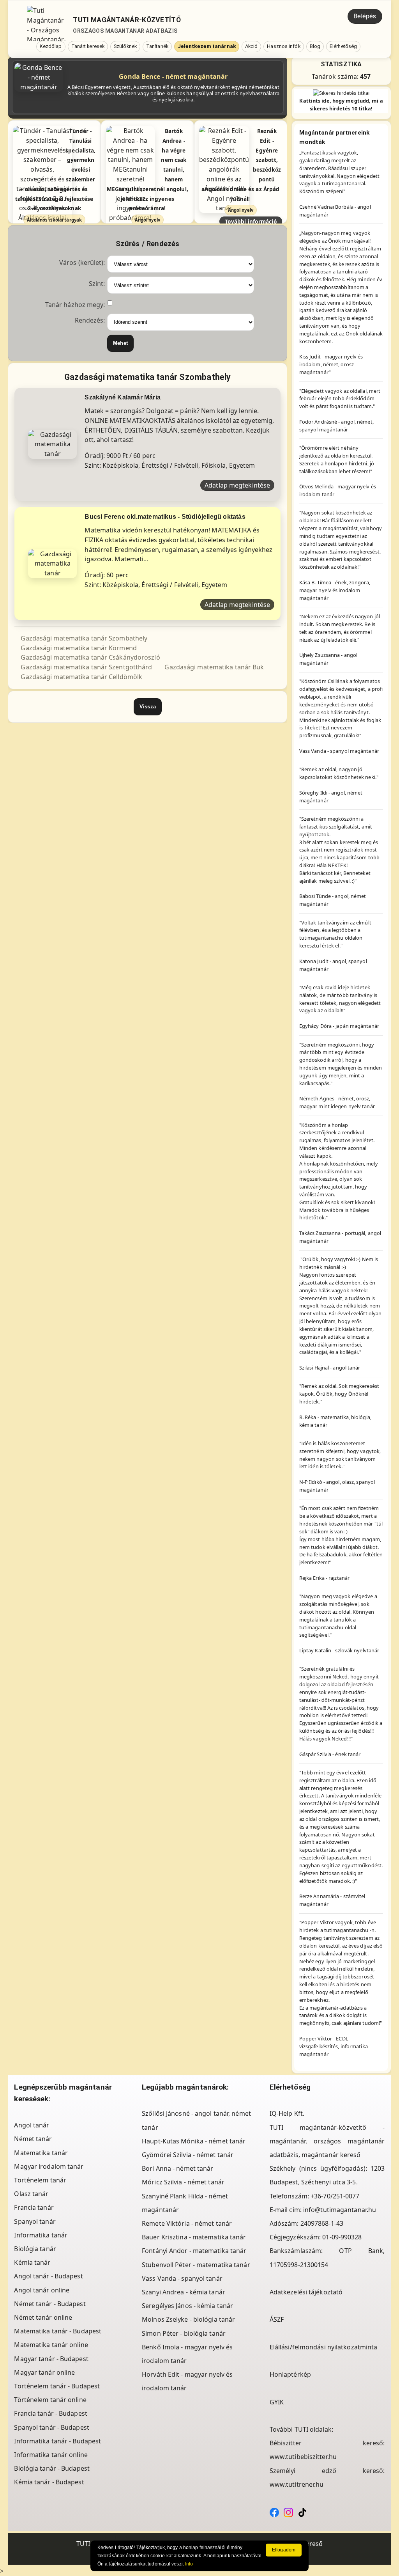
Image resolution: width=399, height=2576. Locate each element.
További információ (251, 221)
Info (189, 2564)
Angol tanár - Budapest (48, 2276)
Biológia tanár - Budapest (52, 2468)
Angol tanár (32, 2125)
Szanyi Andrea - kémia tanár (184, 2292)
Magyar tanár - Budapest (51, 2359)
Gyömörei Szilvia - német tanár (188, 2155)
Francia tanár (34, 2207)
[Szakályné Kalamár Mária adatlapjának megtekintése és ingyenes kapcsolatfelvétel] (52, 444)
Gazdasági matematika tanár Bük (214, 667)
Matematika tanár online (51, 2345)
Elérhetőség (343, 46)
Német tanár (33, 2139)
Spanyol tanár (35, 2221)
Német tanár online (43, 2317)
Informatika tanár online (51, 2455)
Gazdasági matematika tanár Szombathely (84, 638)
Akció (252, 46)
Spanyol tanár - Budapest (51, 2427)
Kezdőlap (51, 46)
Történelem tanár (40, 2180)
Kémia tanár (32, 2262)
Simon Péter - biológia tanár (184, 2333)
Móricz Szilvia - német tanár (183, 2182)
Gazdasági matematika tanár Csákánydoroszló (90, 657)
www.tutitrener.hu (297, 2484)
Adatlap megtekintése (237, 485)
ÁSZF (277, 2319)
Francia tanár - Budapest (50, 2413)
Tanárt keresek (88, 46)
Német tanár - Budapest (50, 2304)
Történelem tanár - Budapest (57, 2386)
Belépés (365, 16)
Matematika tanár (41, 2153)
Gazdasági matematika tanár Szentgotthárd (86, 667)
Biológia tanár (35, 2249)
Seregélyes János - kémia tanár (187, 2306)
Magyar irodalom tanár (49, 2166)
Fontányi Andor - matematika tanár (194, 2251)
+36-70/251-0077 (335, 2196)
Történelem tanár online (50, 2400)
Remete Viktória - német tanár (187, 2223)
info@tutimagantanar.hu (340, 2210)
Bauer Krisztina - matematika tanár (194, 2237)
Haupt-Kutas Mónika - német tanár (194, 2141)
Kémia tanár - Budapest (49, 2482)
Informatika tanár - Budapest (57, 2441)
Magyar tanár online (44, 2372)
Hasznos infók (283, 46)
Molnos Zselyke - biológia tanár (188, 2319)
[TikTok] (302, 2512)
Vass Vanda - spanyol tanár (182, 2278)
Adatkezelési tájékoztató (306, 2292)
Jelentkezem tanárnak (207, 46)
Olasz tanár (31, 2194)
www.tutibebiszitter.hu (303, 2457)
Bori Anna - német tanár (177, 2168)
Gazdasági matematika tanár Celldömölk (81, 677)
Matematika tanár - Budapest (58, 2331)
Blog (315, 46)
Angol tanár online (42, 2290)
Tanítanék (157, 46)
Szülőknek (125, 46)
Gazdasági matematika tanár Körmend (79, 648)
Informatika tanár (41, 2235)
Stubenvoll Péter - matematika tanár (196, 2265)
